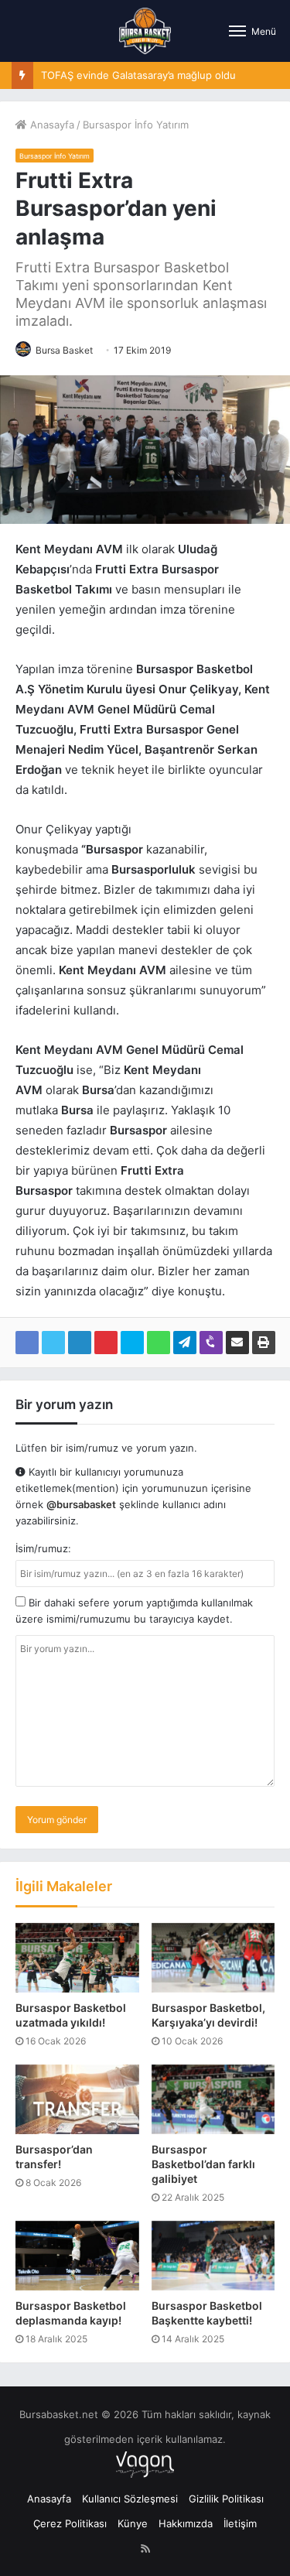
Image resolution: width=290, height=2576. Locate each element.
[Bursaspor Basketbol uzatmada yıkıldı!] (77, 1958)
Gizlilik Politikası (226, 2499)
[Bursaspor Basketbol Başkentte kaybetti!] (213, 2256)
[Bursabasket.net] (145, 31)
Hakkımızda (186, 2523)
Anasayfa (51, 125)
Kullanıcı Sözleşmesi (130, 2499)
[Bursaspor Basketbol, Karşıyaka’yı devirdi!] (213, 1958)
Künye (133, 2523)
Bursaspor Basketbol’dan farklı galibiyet (203, 2164)
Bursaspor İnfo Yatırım (136, 125)
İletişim (240, 2523)
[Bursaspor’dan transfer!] (77, 2099)
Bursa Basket (64, 350)
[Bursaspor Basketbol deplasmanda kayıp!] (77, 2256)
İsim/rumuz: (43, 1548)
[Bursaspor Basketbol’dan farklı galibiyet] (213, 2099)
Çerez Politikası (70, 2523)
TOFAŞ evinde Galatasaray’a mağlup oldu (138, 75)
